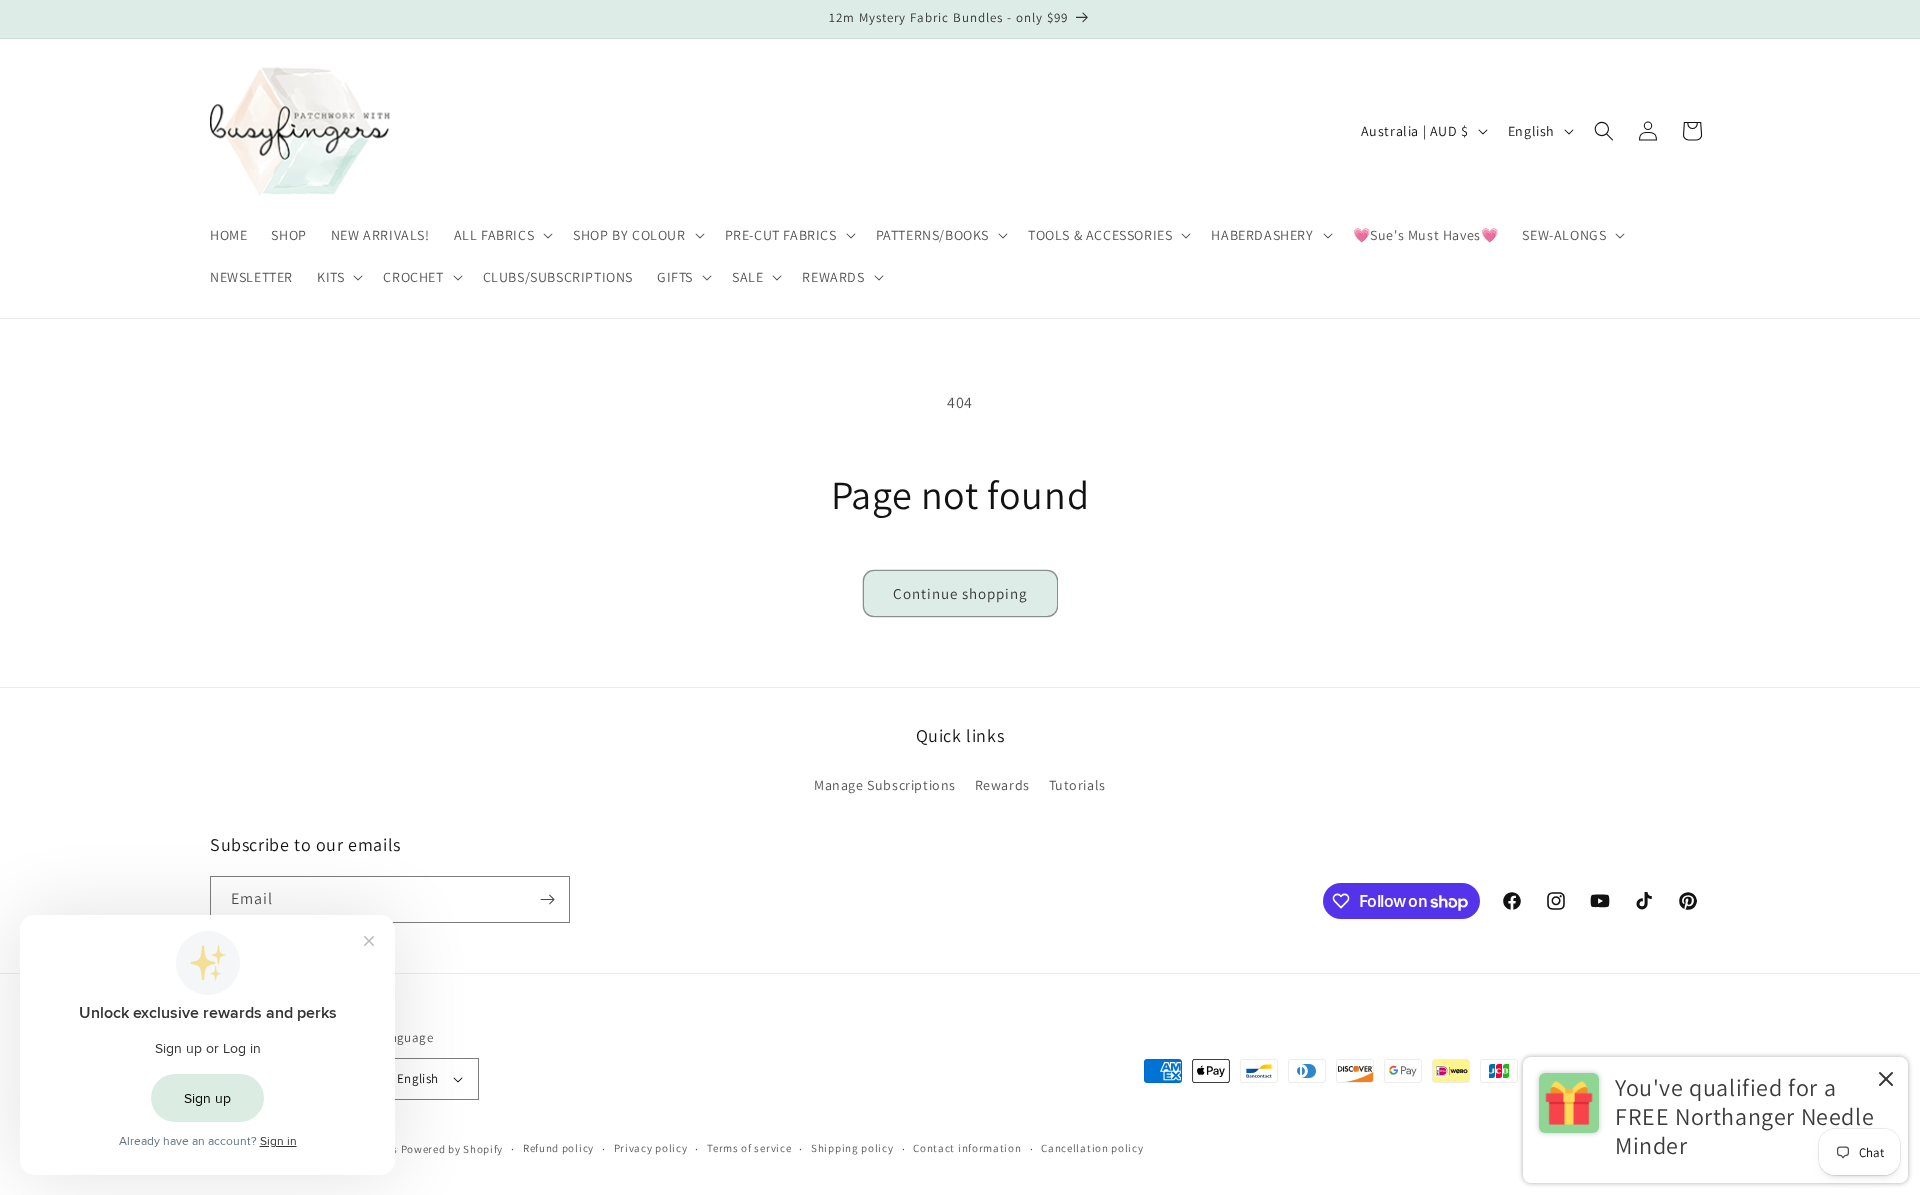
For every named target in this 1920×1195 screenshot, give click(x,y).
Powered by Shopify (452, 1149)
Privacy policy (651, 1148)
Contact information (967, 1148)
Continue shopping (960, 593)
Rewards (1002, 785)
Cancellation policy (1092, 1148)
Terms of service (749, 1148)
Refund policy (558, 1148)
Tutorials (1077, 785)
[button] (502, 235)
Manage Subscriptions (885, 785)
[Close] (1886, 1080)
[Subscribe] (547, 899)
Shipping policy (852, 1148)
